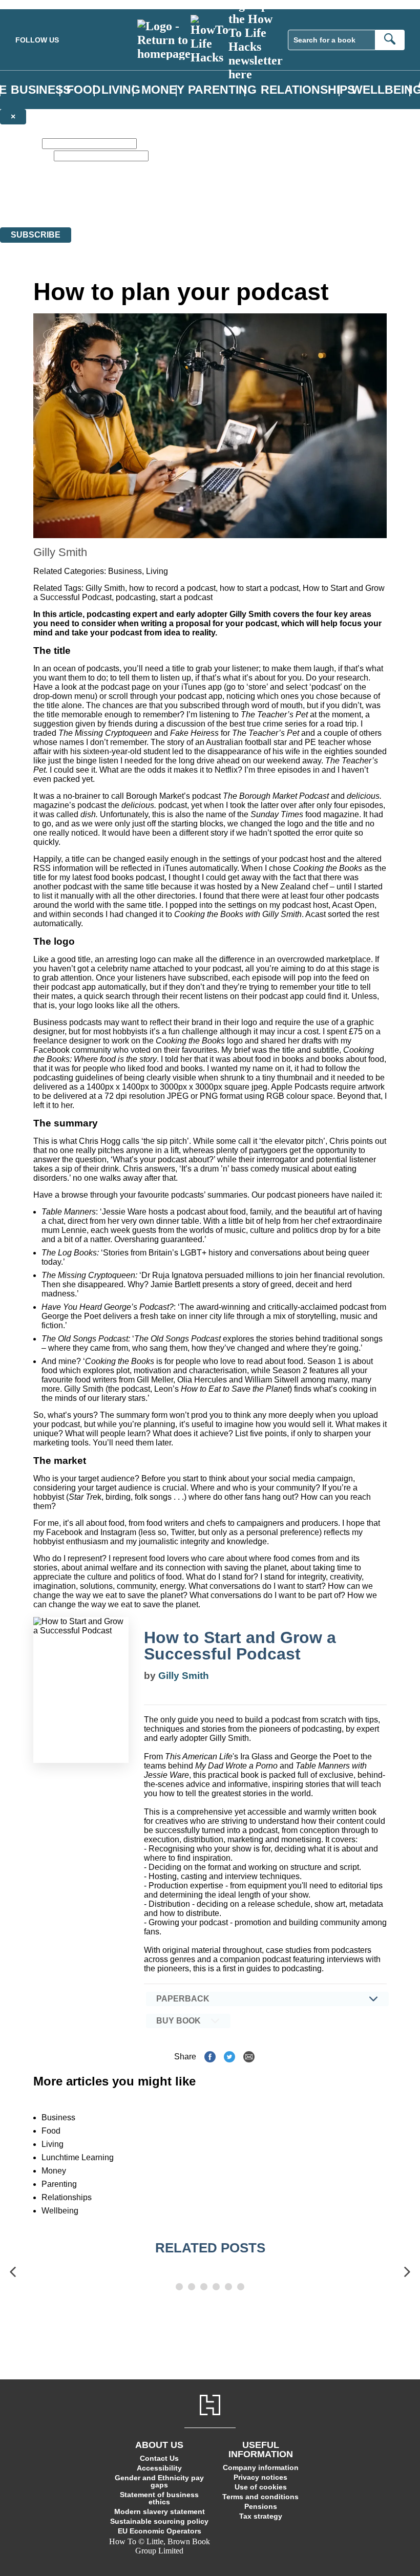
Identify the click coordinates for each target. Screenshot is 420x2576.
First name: (20, 143)
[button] (13, 2272)
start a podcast (186, 597)
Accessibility (159, 2468)
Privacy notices (260, 2477)
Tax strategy (261, 2516)
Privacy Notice (202, 204)
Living (157, 571)
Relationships (67, 2197)
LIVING (121, 90)
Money (54, 2171)
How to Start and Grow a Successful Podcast (240, 1646)
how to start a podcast (259, 588)
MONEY (163, 90)
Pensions (261, 2506)
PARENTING (222, 90)
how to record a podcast (172, 588)
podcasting (136, 597)
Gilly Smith (105, 588)
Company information (261, 2467)
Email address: (26, 155)
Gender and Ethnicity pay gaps (159, 2481)
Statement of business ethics (159, 2498)
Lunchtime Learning (78, 2157)
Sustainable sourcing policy (159, 2521)
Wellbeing (60, 2211)
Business (125, 571)
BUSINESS (41, 90)
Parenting (59, 2184)
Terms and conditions (260, 2497)
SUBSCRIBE (36, 235)
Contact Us (159, 2458)
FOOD (84, 90)
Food (51, 2131)
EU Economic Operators (160, 2531)
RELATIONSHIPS (308, 90)
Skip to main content (33, 4)
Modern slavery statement (160, 2511)
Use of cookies (261, 2487)
